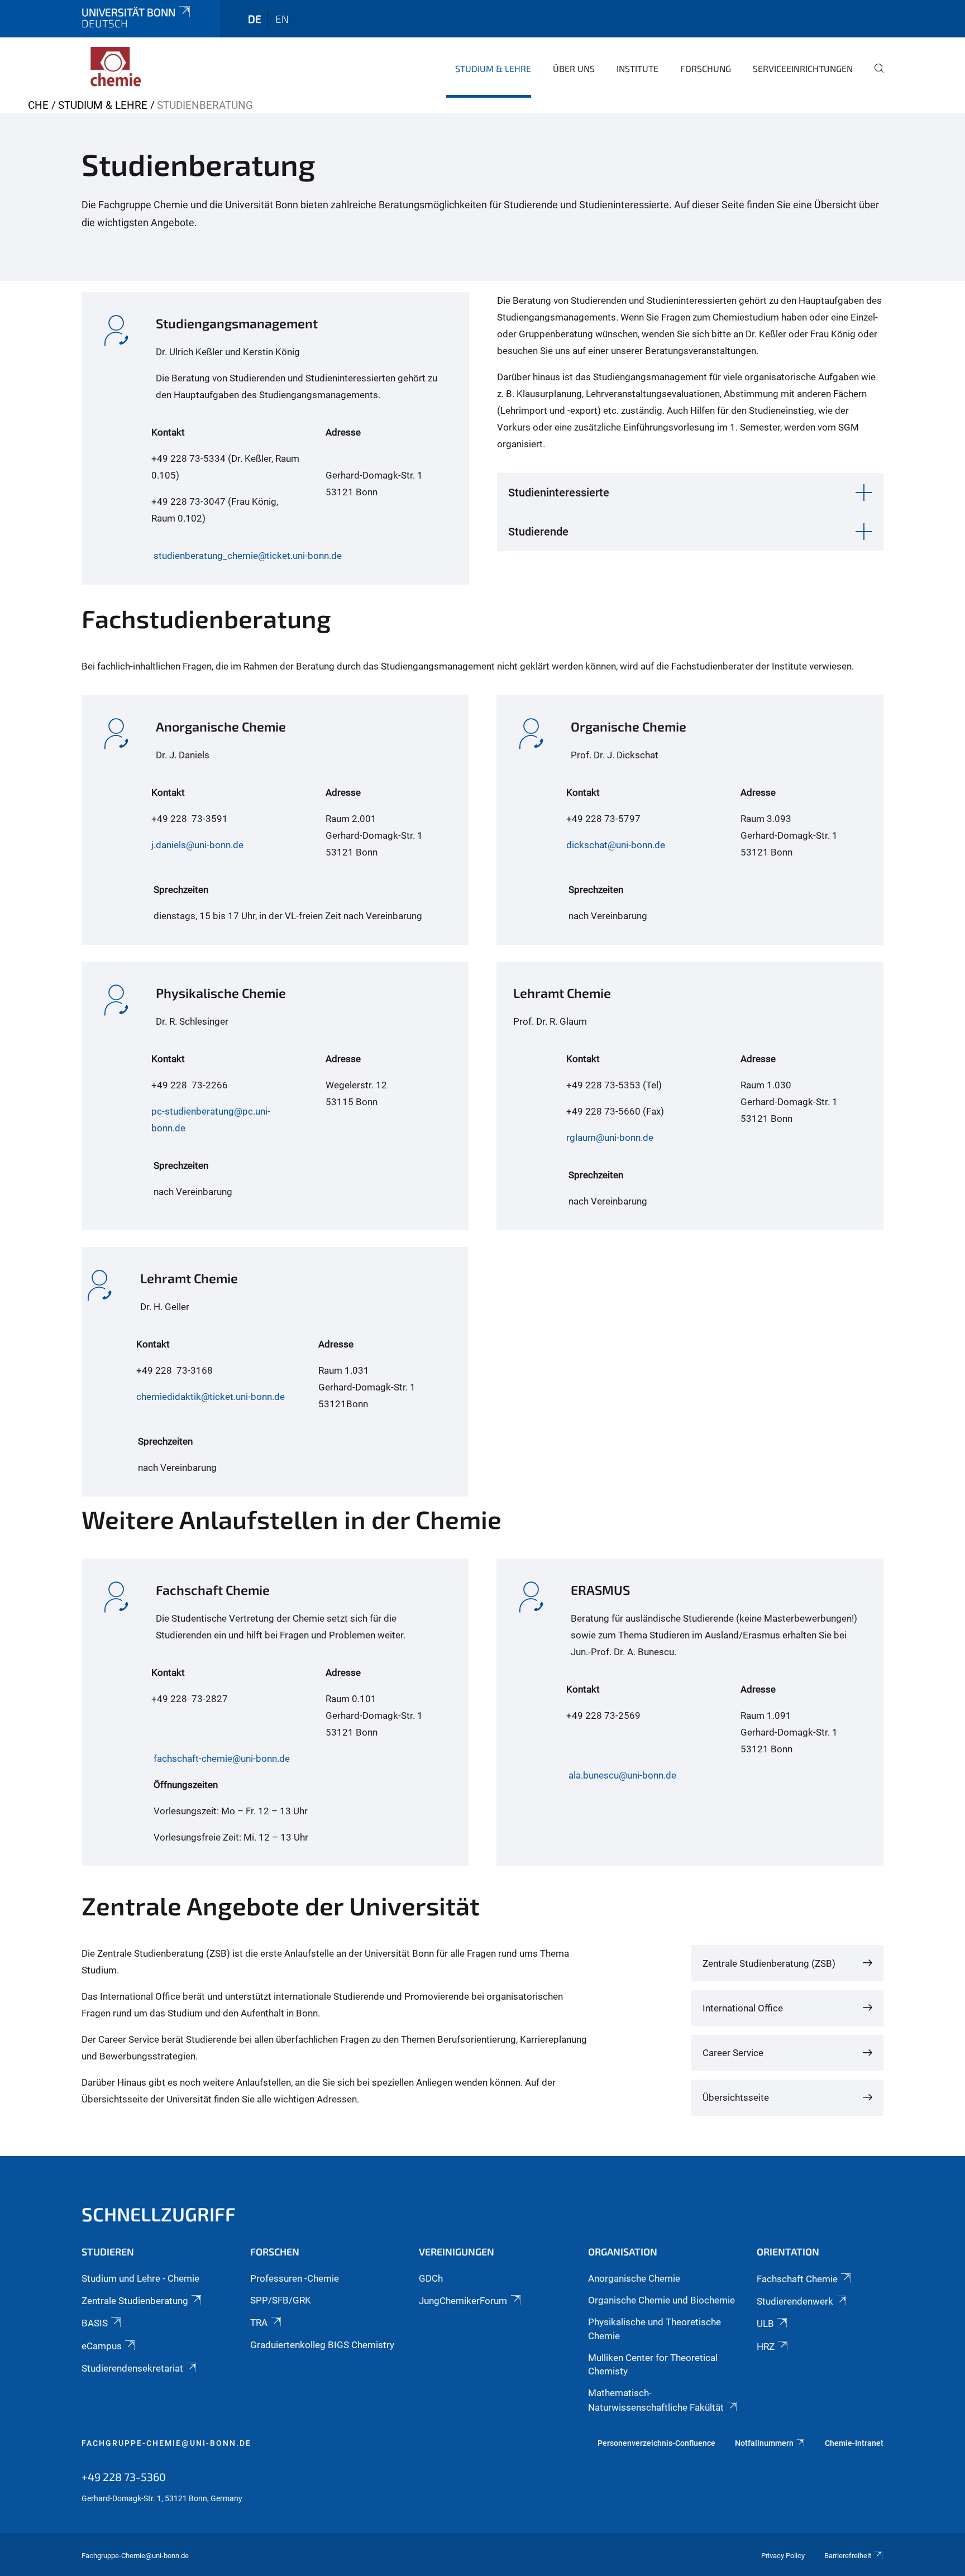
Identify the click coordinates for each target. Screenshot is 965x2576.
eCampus (102, 2346)
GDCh (431, 2278)
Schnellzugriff (159, 2214)
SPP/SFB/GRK (281, 2300)
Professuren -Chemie (295, 2278)
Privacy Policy (783, 2556)
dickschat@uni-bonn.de (616, 845)
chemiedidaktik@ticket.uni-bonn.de (211, 1397)
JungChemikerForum (463, 2301)
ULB (765, 2324)
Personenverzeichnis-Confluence (656, 2443)
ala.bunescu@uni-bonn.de (622, 1775)
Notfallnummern (764, 2443)
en (282, 19)
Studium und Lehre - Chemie (140, 2278)
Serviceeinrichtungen (803, 68)
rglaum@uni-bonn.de (610, 1138)
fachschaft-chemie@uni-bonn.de (222, 1758)
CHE (38, 105)
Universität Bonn (128, 12)
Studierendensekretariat (132, 2368)
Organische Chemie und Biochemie (661, 2300)
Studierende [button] (538, 532)
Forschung (706, 68)
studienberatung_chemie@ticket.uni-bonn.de (248, 556)
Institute (637, 68)
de (255, 19)
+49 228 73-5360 (124, 2477)
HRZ (766, 2346)
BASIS (95, 2323)
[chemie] (136, 67)
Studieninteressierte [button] (559, 493)
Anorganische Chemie (634, 2278)
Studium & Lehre (493, 68)
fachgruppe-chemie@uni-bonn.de (166, 2443)
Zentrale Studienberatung (135, 2301)
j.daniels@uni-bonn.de (197, 845)
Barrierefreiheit (848, 2556)
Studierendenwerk (795, 2301)
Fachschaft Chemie (797, 2279)
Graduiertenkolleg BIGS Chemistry (322, 2345)
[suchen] (875, 76)
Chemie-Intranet (854, 2443)
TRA (259, 2322)
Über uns (574, 68)
